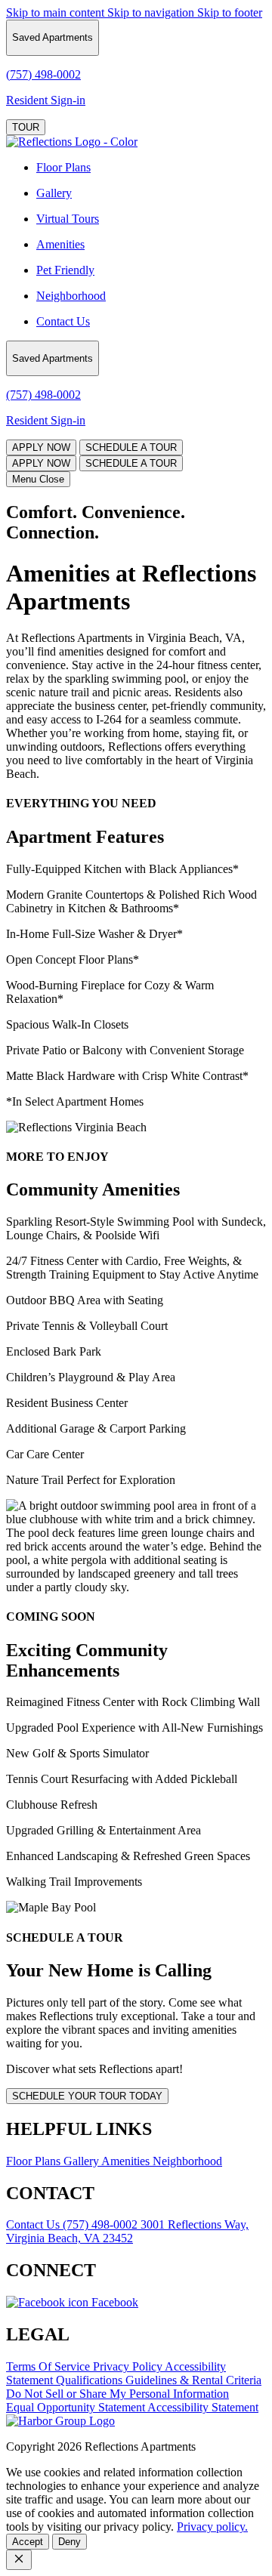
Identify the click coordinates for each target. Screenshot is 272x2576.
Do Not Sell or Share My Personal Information (117, 2394)
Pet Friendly (65, 270)
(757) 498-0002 (102, 2224)
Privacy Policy (129, 2366)
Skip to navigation (152, 12)
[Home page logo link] (60, 2421)
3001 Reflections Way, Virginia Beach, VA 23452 (127, 2231)
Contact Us (63, 321)
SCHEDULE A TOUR (131, 447)
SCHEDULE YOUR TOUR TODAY (87, 2096)
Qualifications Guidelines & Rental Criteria (159, 2380)
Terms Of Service (49, 2366)
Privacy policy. (212, 2527)
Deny (70, 2542)
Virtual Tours (68, 219)
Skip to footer (230, 12)
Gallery (54, 193)
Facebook (113, 2302)
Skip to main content (57, 12)
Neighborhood (71, 296)
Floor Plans (63, 167)
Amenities (60, 244)
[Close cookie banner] (19, 2560)
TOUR (26, 127)
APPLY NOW (41, 447)
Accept (28, 2542)
